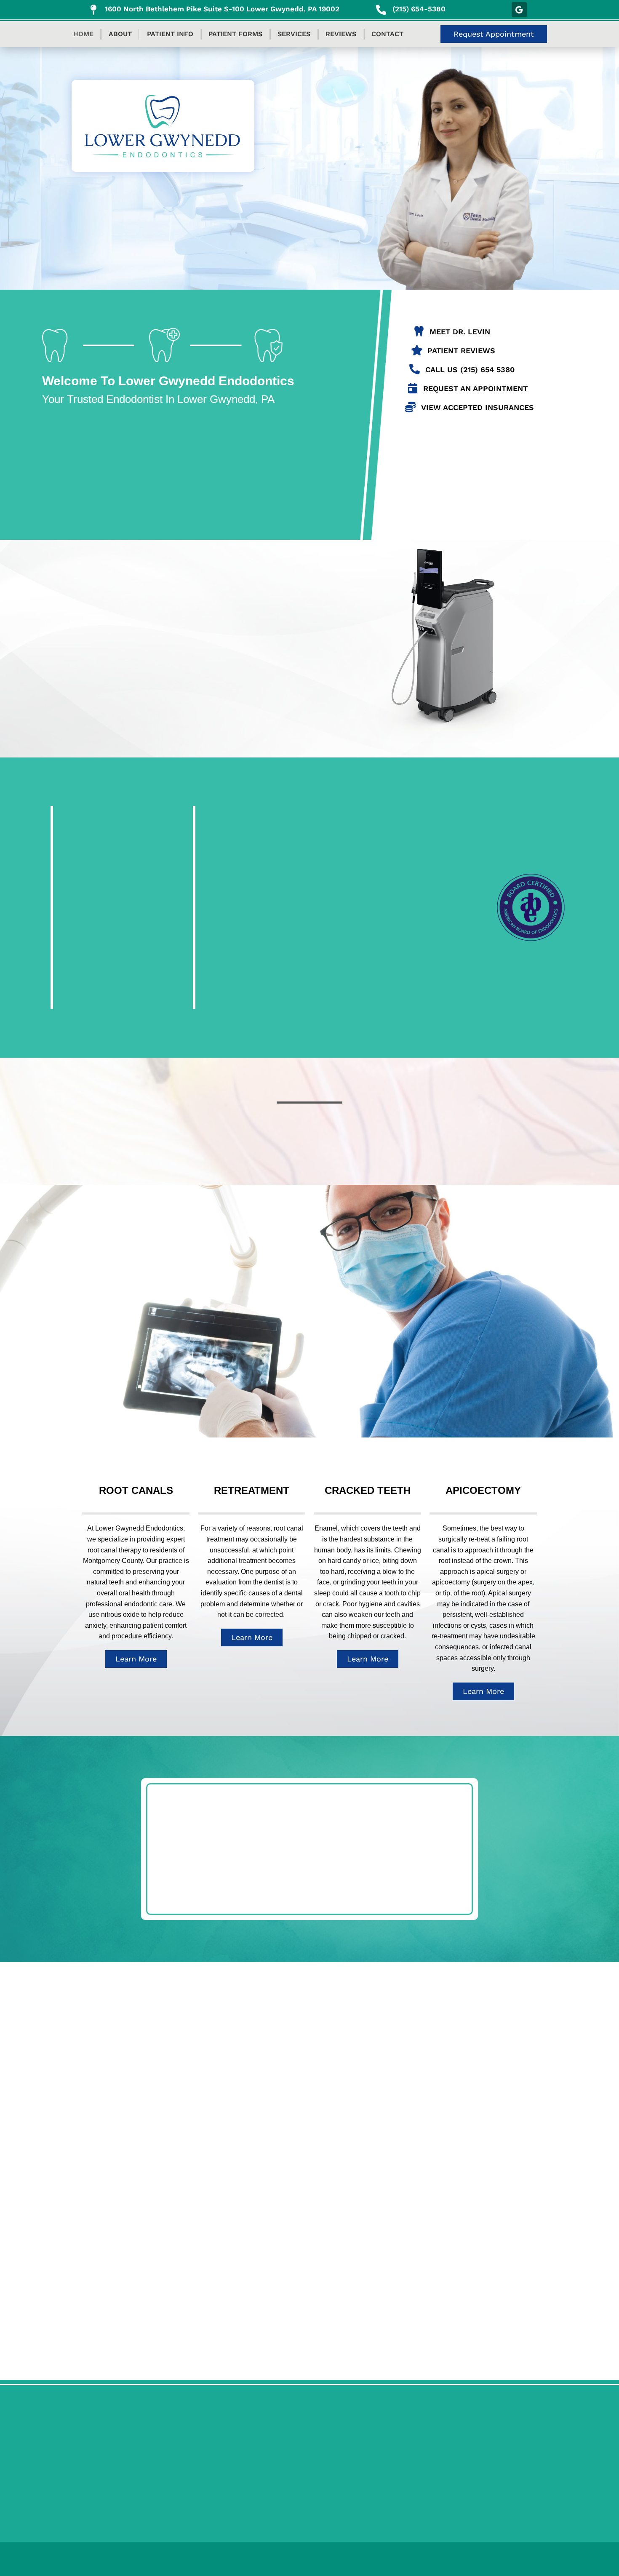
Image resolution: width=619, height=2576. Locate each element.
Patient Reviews (461, 351)
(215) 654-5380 (419, 9)
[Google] (519, 10)
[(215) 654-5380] (381, 10)
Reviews (341, 34)
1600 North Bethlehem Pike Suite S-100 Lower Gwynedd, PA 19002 (222, 9)
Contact (387, 34)
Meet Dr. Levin (460, 332)
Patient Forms (235, 34)
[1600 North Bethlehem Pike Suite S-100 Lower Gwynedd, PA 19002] (93, 10)
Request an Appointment (475, 388)
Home (83, 34)
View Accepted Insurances (478, 407)
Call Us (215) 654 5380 (470, 369)
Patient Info (170, 34)
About (120, 34)
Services (294, 34)
